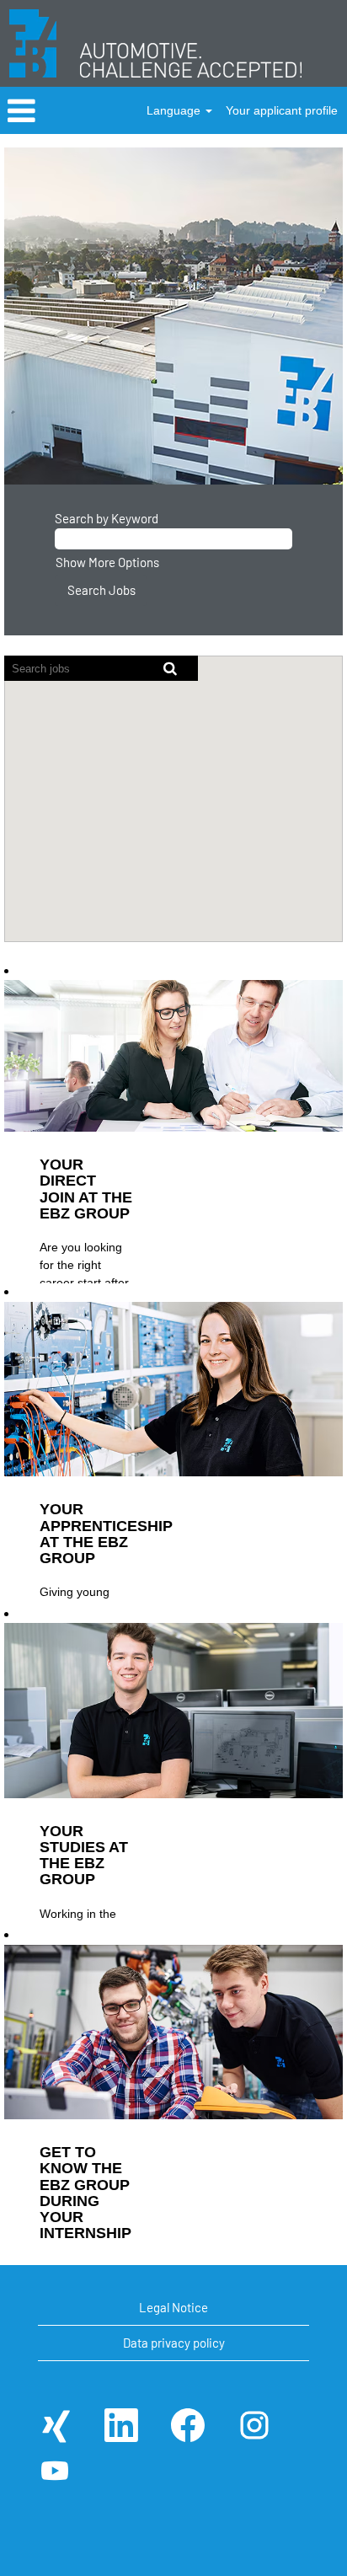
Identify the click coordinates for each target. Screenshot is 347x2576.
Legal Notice (173, 2307)
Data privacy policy (174, 2343)
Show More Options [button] (107, 562)
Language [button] (175, 110)
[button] (58, 110)
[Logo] (156, 43)
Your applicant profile (282, 110)
